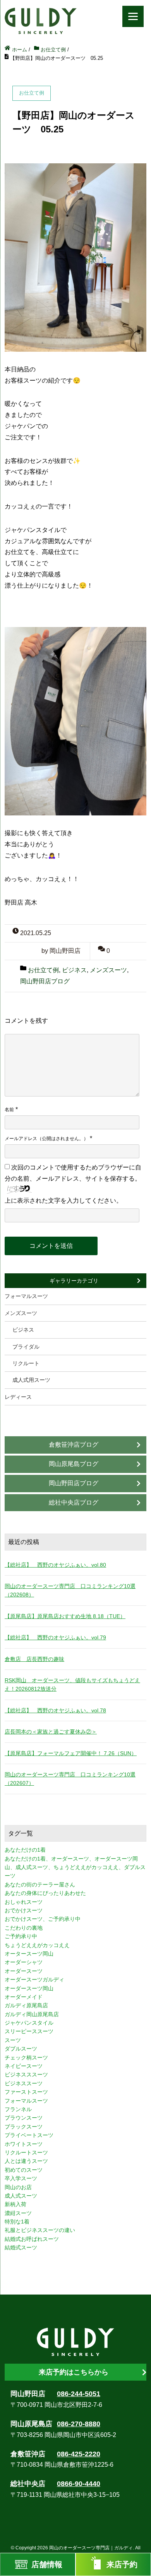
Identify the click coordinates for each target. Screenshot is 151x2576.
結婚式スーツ (21, 2247)
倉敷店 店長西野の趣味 (34, 1659)
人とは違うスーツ (26, 2161)
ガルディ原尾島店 (26, 2005)
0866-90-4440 (79, 2484)
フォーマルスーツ (26, 1296)
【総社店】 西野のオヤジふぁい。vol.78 (55, 1710)
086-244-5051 (79, 2394)
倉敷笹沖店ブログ (74, 1445)
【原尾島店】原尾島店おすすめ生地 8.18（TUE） (65, 1616)
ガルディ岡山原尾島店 (32, 2014)
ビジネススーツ (24, 2083)
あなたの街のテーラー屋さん (40, 1885)
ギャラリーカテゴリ (74, 1281)
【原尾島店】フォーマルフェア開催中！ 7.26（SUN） (71, 1753)
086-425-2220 (79, 2454)
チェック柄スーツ (26, 2057)
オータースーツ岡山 (29, 1954)
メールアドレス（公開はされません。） (46, 1139)
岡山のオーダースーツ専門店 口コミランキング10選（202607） (70, 1779)
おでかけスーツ (24, 1910)
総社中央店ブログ (74, 1502)
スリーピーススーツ (29, 2031)
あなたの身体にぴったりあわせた (45, 1893)
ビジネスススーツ (26, 2074)
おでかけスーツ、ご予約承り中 (43, 1919)
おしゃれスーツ (24, 1902)
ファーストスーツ (26, 2092)
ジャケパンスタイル (29, 2023)
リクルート (26, 1363)
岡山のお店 (18, 2187)
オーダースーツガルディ (34, 1979)
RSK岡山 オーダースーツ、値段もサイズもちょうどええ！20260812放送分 (72, 1685)
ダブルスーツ (21, 2049)
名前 (9, 1110)
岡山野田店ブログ (45, 981)
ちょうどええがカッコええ (37, 1945)
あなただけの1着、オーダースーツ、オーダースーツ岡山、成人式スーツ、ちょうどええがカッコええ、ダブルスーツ (75, 1867)
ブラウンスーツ (24, 2118)
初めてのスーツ (24, 2170)
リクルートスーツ (26, 2152)
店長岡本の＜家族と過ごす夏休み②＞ (51, 1732)
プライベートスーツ (29, 2135)
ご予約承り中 (21, 1936)
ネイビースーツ (24, 2066)
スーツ (13, 2040)
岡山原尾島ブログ (74, 1464)
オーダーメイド (24, 1997)
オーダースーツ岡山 (29, 1988)
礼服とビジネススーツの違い (40, 2230)
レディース (18, 1397)
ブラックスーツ (24, 2127)
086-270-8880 (79, 2424)
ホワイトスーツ (24, 2144)
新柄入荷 (15, 2204)
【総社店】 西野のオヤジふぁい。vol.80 (55, 1565)
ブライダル (26, 1347)
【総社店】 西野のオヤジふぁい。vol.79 (55, 1637)
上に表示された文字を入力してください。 (63, 1201)
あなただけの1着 (25, 1850)
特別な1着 (17, 2222)
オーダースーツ (24, 1971)
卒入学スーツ (21, 2178)
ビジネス (74, 970)
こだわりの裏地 (24, 1928)
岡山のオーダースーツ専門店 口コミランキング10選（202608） (70, 1590)
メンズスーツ (108, 970)
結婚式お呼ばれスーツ (32, 2239)
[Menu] (133, 16)
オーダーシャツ (24, 1962)
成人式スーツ (21, 2196)
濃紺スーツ (18, 2213)
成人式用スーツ (31, 1380)
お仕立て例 (43, 970)
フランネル (18, 2109)
